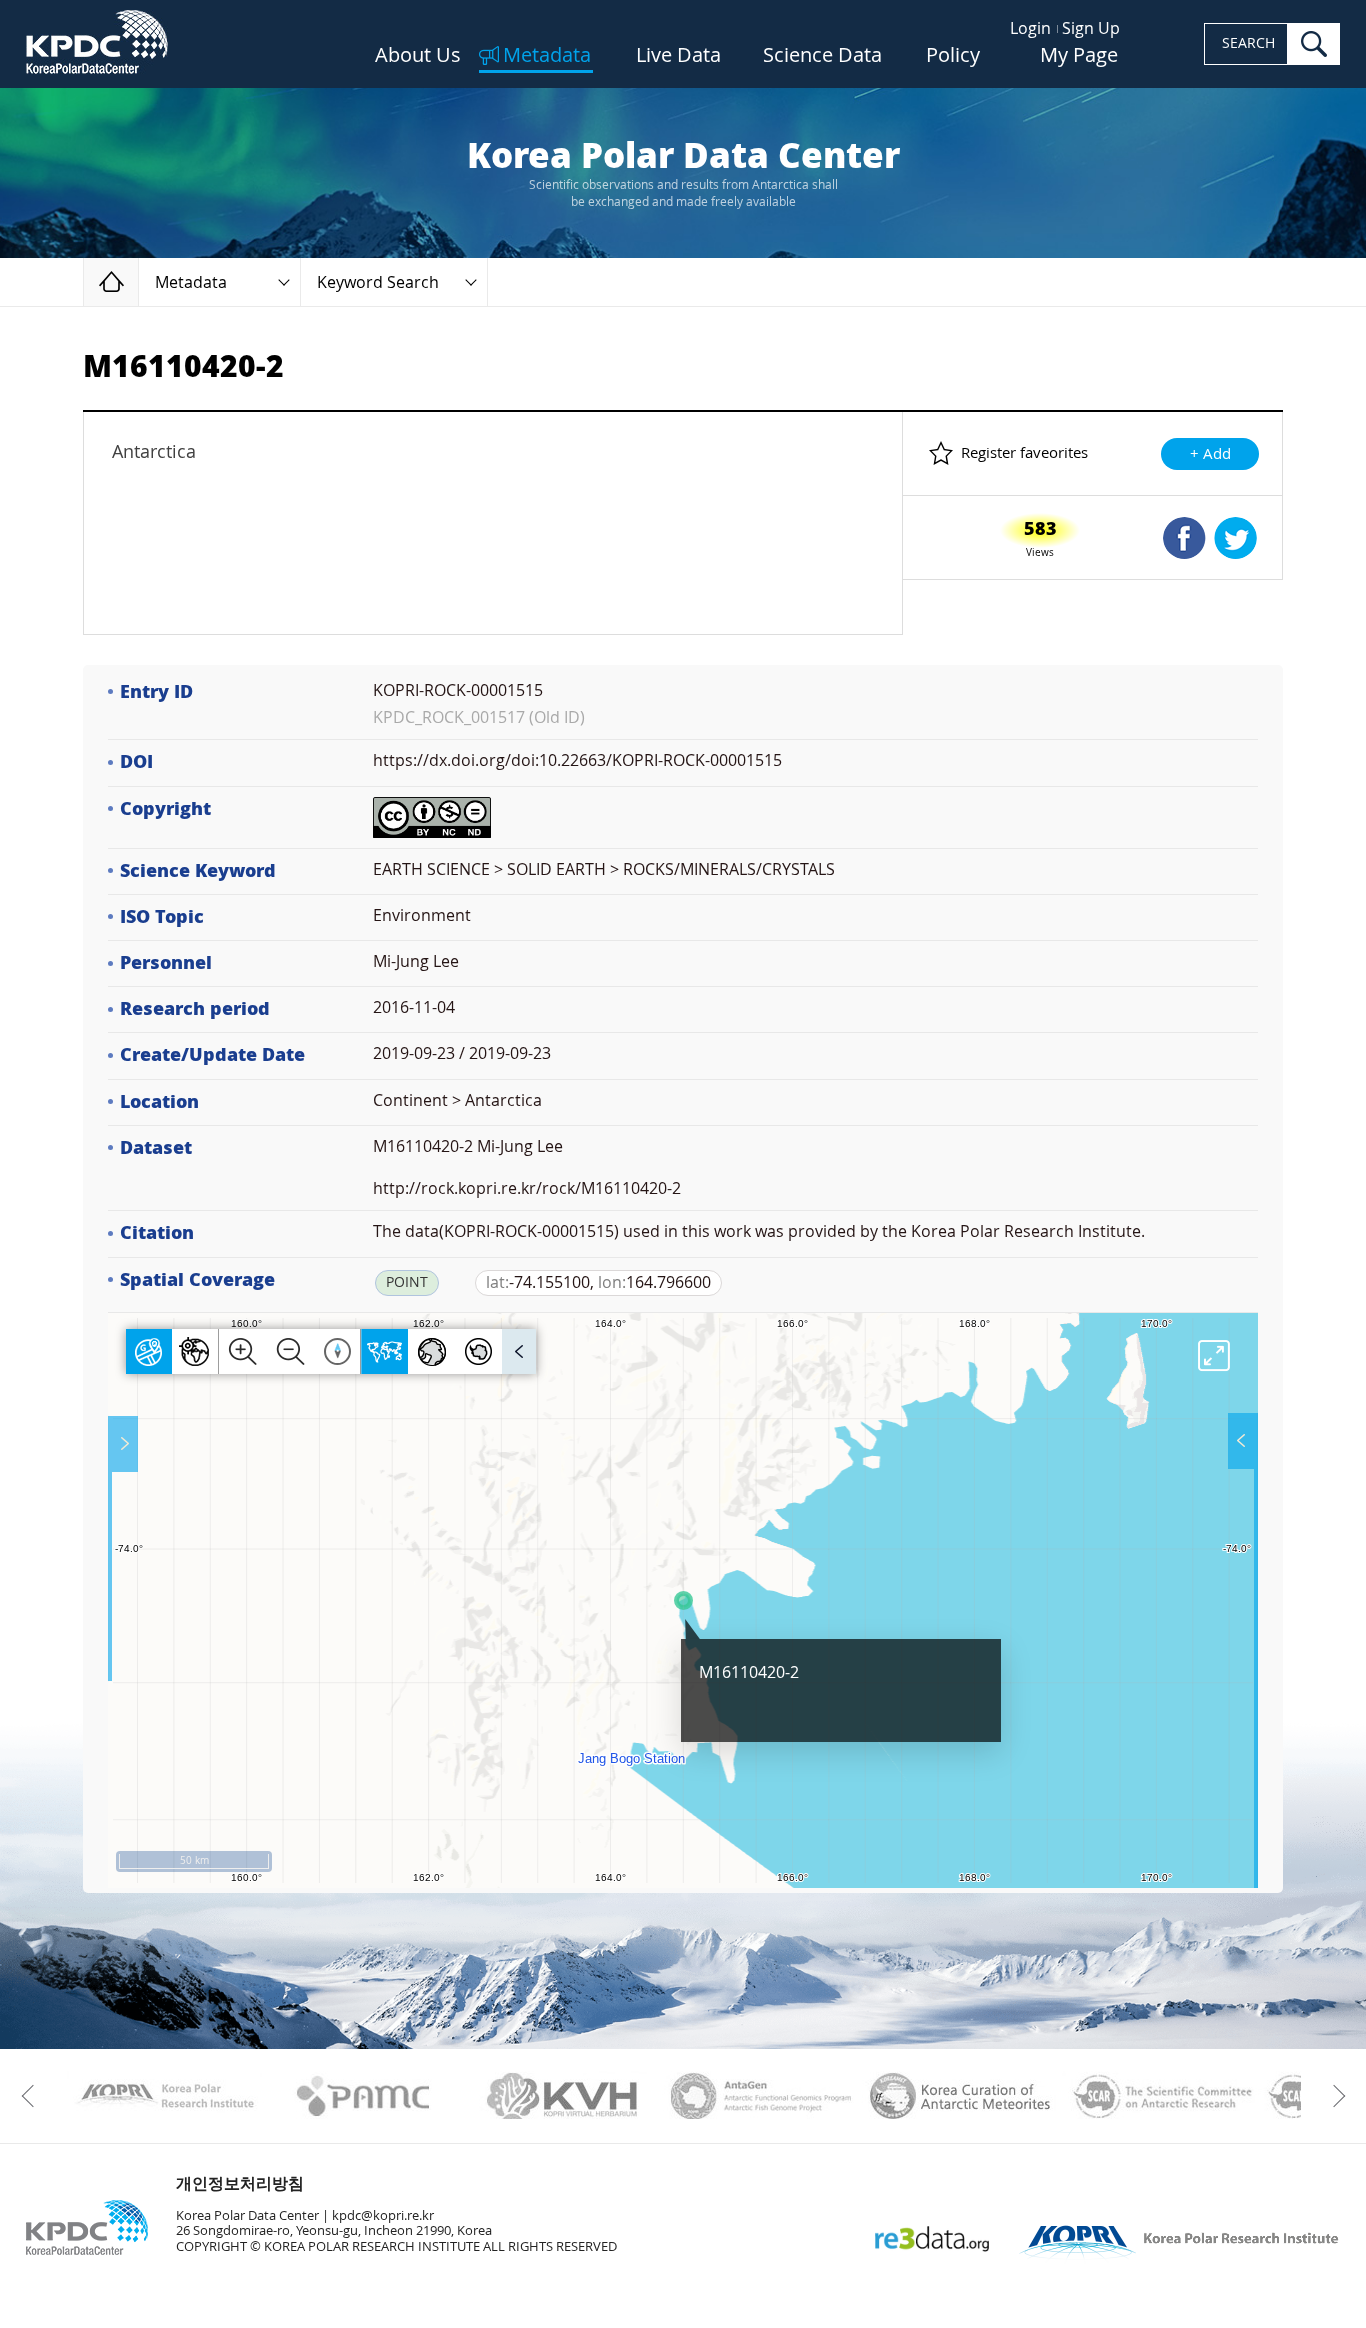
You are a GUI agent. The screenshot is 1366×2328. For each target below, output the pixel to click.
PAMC (363, 2096)
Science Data (822, 56)
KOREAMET (960, 2096)
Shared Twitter (1235, 538)
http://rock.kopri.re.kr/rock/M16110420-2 (527, 1188)
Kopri (164, 2096)
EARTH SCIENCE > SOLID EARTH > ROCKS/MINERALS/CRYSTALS (604, 869)
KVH (562, 2096)
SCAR (1159, 2096)
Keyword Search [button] (378, 282)
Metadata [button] (191, 282)
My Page (1079, 56)
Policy (953, 56)
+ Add (1210, 454)
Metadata (547, 56)
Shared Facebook (1184, 538)
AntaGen (761, 2096)
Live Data (678, 56)
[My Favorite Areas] (125, 1444)
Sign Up (1091, 28)
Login (1030, 28)
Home (138, 281)
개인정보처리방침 (240, 2183)
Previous (32, 2096)
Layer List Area (1241, 1441)
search (1314, 44)
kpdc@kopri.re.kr (383, 2215)
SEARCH (1248, 43)
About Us (418, 56)
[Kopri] (164, 2096)
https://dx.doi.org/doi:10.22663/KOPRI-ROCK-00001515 (577, 760)
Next (1333, 2096)
